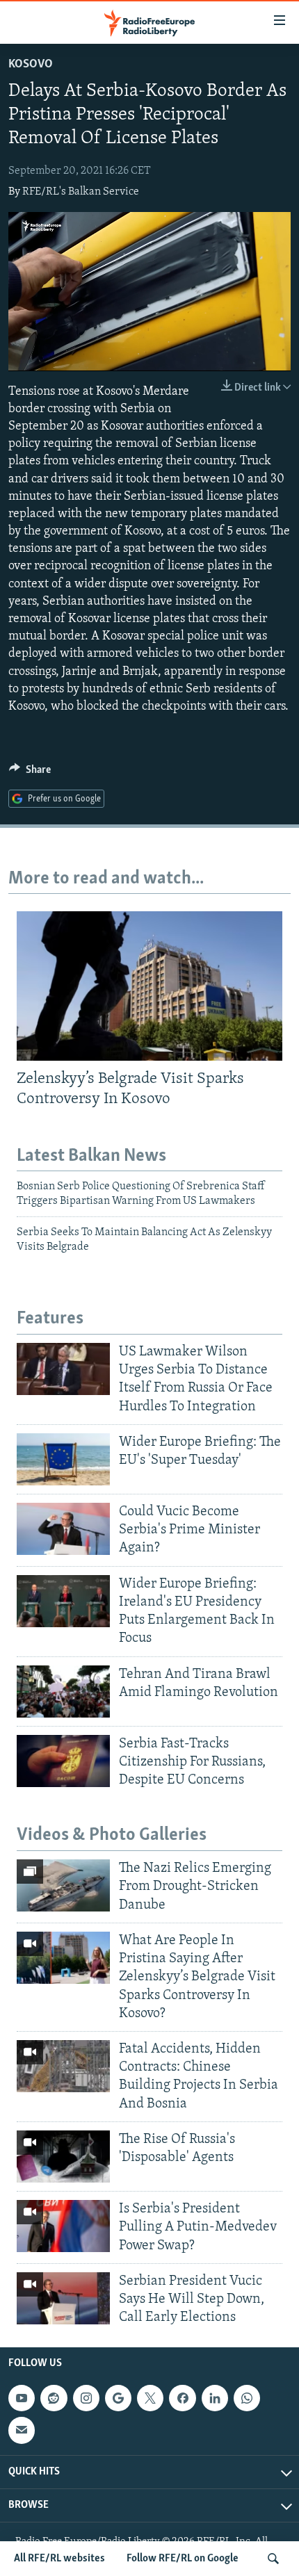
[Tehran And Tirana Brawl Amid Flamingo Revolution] (63, 1691)
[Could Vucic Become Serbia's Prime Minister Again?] (63, 1529)
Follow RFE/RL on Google (183, 2559)
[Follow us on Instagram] (86, 2398)
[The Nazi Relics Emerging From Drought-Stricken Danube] (63, 1885)
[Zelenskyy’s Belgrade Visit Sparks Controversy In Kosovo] (149, 986)
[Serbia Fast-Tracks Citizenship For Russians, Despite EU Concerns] (63, 1761)
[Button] (30, 773)
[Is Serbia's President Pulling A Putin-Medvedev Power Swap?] (63, 2226)
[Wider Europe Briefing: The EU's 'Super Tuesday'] (63, 1459)
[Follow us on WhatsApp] (247, 2398)
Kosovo (31, 65)
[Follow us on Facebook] (182, 2398)
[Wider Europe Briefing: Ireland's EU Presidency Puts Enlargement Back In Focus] (63, 1601)
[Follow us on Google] (118, 2398)
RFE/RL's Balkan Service (81, 192)
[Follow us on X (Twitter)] (150, 2398)
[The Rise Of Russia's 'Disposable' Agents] (63, 2157)
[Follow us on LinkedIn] (215, 2398)
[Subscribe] (22, 2431)
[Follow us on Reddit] (54, 2398)
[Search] (273, 2559)
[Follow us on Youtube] (22, 2398)
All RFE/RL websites (59, 2559)
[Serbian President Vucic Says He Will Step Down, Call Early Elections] (63, 2298)
